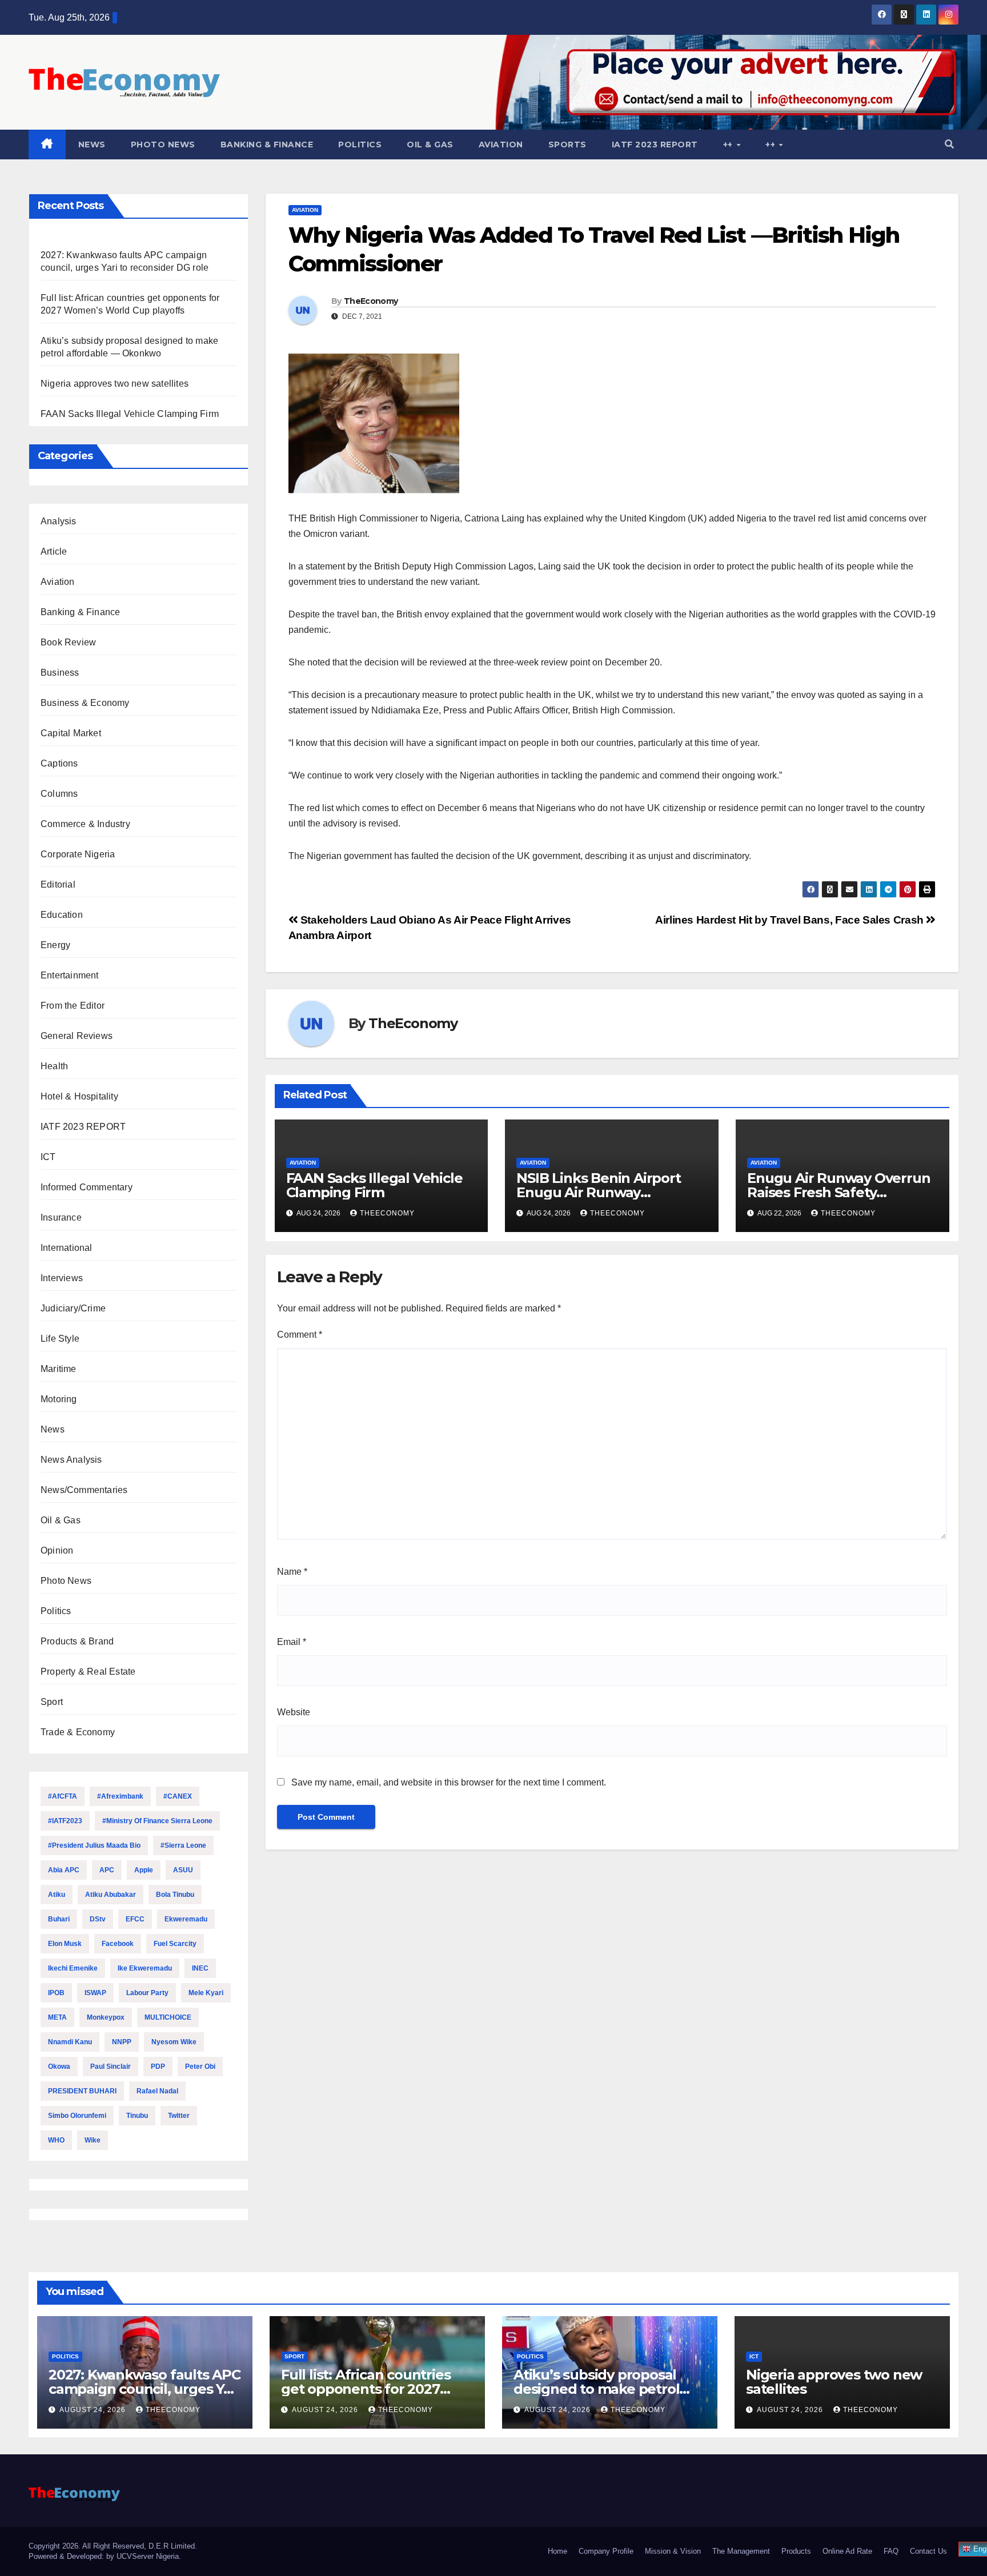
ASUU (183, 1870)
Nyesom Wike (174, 2042)
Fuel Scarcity (175, 1944)
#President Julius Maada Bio (94, 1845)
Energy (55, 945)
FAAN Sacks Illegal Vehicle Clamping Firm (130, 414)
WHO (56, 2140)
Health (54, 1066)
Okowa (59, 2067)
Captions (59, 763)
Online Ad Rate (847, 2551)
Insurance (61, 1217)
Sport (52, 1702)
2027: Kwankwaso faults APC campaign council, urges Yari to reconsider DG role (145, 2389)
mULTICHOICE (168, 2017)
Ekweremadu (186, 1919)
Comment (300, 1335)
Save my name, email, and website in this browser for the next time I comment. (449, 1782)
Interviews (62, 1278)
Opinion (57, 1550)
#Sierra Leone (183, 1845)
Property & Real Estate (88, 1672)
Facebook (118, 1944)
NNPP (122, 2042)
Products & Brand (77, 1641)
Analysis (59, 521)
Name (292, 1572)
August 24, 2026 (94, 2410)
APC (107, 1870)
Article (54, 551)
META (57, 2017)
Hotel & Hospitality (79, 1096)
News (92, 145)
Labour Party (147, 1993)
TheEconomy (371, 301)
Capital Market (71, 733)
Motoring (59, 1399)
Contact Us (928, 2551)
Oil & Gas (430, 145)
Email (292, 1642)
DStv (98, 1919)
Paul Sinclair (111, 2067)
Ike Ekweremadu (145, 1968)
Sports (567, 145)
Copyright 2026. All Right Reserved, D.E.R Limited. (113, 2546)
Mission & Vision (673, 2551)
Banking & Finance (267, 145)
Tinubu (137, 2116)
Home (557, 2551)
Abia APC (64, 1870)
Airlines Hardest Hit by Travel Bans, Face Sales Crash (791, 920)
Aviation (501, 145)
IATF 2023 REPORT (655, 145)
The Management (741, 2551)
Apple (144, 1870)
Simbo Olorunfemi (77, 2116)
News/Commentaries (84, 1490)
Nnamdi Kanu (70, 2042)
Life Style (60, 1339)
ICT (48, 1157)
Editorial (58, 884)
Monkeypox (106, 2017)
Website (294, 1712)
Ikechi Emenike (73, 1968)
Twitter (179, 2116)
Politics (360, 145)
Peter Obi (200, 2067)
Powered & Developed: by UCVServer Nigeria (104, 2556)
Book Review (68, 642)
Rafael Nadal (157, 2091)
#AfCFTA (63, 1796)
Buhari (59, 1919)
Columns (59, 794)
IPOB (56, 1993)
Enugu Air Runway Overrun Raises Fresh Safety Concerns (838, 1192)
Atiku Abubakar (111, 1895)
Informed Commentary (87, 1187)
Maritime (59, 1369)
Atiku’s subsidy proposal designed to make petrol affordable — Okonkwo (596, 2389)
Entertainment (70, 975)
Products (796, 2551)
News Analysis (71, 1460)
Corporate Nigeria (78, 854)
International (67, 1248)
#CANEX (178, 1796)
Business (60, 673)
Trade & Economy (78, 1732)
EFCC (135, 1919)
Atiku (57, 1895)
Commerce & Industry (85, 824)
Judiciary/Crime (73, 1308)
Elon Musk (65, 1944)
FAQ (891, 2551)
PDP (158, 2067)
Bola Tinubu (175, 1895)
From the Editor (73, 1006)
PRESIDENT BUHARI (82, 2091)
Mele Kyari (206, 1993)
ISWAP (95, 1993)
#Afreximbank (120, 1796)
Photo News (163, 145)
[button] (949, 144)
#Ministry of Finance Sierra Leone (157, 1821)
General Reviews (77, 1036)
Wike (93, 2140)
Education (62, 915)
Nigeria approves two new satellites (115, 384)
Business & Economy (85, 703)
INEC (200, 1968)
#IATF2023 (65, 1821)
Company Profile (606, 2551)
